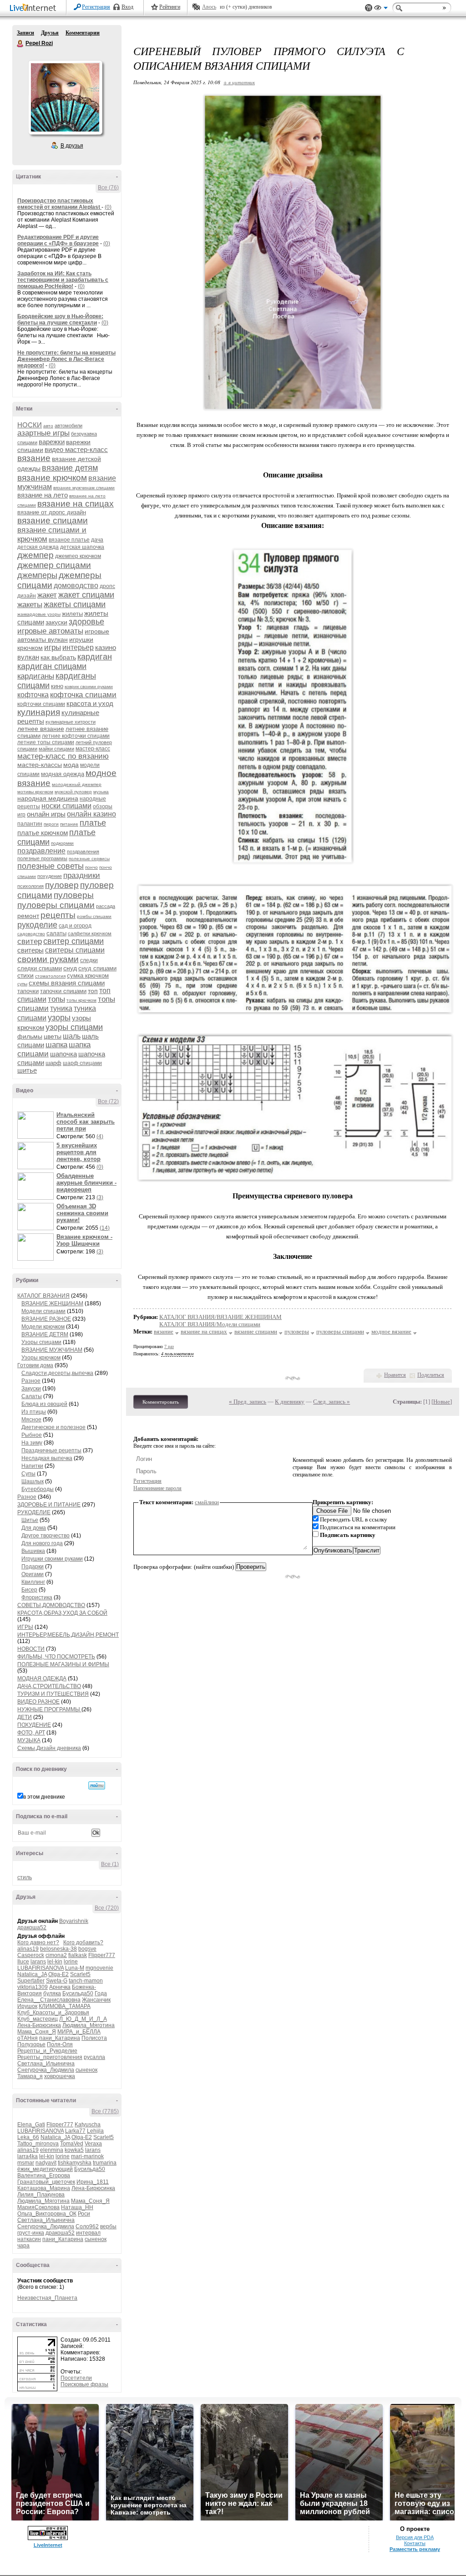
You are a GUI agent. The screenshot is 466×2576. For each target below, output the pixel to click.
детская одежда (38, 547)
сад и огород (75, 926)
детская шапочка (82, 547)
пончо (91, 867)
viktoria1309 (33, 1987)
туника (61, 1008)
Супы (28, 1474)
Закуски (31, 1389)
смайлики (207, 1502)
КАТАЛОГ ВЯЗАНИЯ (43, 1296)
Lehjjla (95, 2131)
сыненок (86, 2070)
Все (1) (110, 1864)
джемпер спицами (54, 565)
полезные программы (42, 858)
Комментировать (161, 1402)
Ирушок (27, 2006)
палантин (30, 824)
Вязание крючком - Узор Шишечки (84, 1240)
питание (69, 824)
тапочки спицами (63, 991)
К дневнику (290, 1402)
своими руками (48, 959)
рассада (106, 906)
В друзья (72, 146)
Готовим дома (35, 1365)
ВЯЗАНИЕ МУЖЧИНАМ (52, 1350)
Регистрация (96, 7)
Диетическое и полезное (53, 1427)
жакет (47, 595)
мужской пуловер (73, 792)
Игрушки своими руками (52, 1559)
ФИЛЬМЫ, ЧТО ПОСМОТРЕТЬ (56, 1657)
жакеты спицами (75, 604)
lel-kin (55, 1962)
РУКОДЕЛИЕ (34, 1512)
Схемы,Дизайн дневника (49, 1748)
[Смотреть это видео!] (37, 1125)
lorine (71, 1962)
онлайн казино (91, 814)
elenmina (52, 2150)
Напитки (32, 1466)
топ (93, 991)
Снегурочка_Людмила (46, 2070)
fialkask (78, 1955)
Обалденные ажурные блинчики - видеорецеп (86, 1183)
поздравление (41, 851)
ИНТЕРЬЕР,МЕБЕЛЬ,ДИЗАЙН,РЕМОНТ (68, 1635)
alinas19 (28, 1949)
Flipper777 (102, 1955)
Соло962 (87, 2226)
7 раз (169, 1346)
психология (30, 886)
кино (57, 686)
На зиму (32, 1443)
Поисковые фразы (84, 2384)
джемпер (35, 555)
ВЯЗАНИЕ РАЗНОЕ (46, 1319)
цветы (53, 1036)
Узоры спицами (41, 1342)
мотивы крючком (35, 792)
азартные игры (43, 433)
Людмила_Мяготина (89, 2025)
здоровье (86, 622)
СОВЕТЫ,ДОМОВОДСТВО (51, 1605)
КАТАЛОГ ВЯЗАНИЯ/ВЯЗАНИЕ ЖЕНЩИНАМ (220, 1317)
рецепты (58, 915)
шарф (53, 1063)
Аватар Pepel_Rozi (65, 97)
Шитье (30, 1520)
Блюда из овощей (44, 1404)
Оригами (33, 1574)
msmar (26, 2163)
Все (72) (108, 1101)
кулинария (39, 712)
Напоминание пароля (157, 1488)
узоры (59, 1018)
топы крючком (81, 1000)
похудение (50, 876)
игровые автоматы (50, 631)
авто (48, 426)
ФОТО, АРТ (31, 1733)
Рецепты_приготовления (50, 2057)
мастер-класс (93, 749)
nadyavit (46, 2163)
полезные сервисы (89, 859)
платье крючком (43, 833)
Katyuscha (88, 2125)
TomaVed (72, 2144)
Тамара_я (30, 2076)
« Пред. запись (248, 1402)
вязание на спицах (76, 504)
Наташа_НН (77, 2207)
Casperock (31, 1955)
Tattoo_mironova (38, 2144)
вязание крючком (52, 478)
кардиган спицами (52, 666)
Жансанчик (96, 2000)
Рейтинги (170, 7)
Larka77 (75, 2131)
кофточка (33, 695)
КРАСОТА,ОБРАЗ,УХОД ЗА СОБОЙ (62, 1613)
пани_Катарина (60, 2038)
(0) (108, 207)
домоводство (76, 586)
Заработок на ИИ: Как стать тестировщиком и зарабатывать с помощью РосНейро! (63, 280)
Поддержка (369, 8)
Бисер (29, 1590)
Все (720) (107, 1908)
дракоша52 (32, 1927)
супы (22, 984)
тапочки (28, 991)
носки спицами (66, 806)
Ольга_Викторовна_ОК (47, 2214)
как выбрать (58, 657)
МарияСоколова (38, 2207)
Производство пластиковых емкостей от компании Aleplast (59, 204)
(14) (105, 1228)
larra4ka (28, 2156)
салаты (56, 933)
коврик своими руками (89, 687)
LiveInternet (35, 8)
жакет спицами (86, 595)
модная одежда (63, 774)
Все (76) (108, 188)
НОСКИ (30, 425)
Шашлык (33, 1481)
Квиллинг (33, 1582)
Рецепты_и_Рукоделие (47, 2051)
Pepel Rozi (20, 44)
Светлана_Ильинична (46, 2064)
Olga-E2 (58, 1974)
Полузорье (31, 2044)
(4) (100, 1136)
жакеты (30, 605)
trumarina (105, 2163)
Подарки (33, 1567)
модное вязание (391, 1331)
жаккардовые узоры (39, 614)
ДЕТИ (25, 1717)
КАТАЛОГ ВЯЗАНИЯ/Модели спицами (210, 1324)
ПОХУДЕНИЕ (34, 1725)
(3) (100, 1197)
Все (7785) (105, 2111)
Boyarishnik (74, 1921)
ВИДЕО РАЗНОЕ (38, 1702)
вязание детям (70, 468)
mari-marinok (87, 2156)
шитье (27, 1070)
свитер (30, 941)
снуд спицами (97, 968)
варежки (52, 442)
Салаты (32, 1396)
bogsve (87, 1949)
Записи (25, 33)
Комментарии (83, 33)
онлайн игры (46, 814)
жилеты (72, 614)
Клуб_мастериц (38, 2019)
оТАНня (28, 2038)
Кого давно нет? (38, 1942)
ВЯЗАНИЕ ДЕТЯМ (45, 1334)
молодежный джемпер (77, 784)
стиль (25, 1877)
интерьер (78, 647)
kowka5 (74, 2150)
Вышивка (33, 1551)
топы (56, 999)
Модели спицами (43, 1311)
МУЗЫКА (29, 1740)
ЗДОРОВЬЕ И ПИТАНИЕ (49, 1505)
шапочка (63, 1054)
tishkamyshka (75, 2163)
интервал (88, 2233)
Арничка (60, 1987)
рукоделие (37, 925)
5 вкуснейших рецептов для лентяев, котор (79, 1152)
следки (89, 960)
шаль (72, 1036)
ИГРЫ (25, 1627)
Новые (442, 1402)
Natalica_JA (32, 1974)
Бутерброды (38, 1489)
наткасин (29, 2239)
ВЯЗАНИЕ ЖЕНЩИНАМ (52, 1303)
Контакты (415, 2543)
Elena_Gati (31, 2125)
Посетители (76, 2378)
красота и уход (90, 703)
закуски (56, 622)
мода (71, 765)
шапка (56, 1045)
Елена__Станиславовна (49, 2000)
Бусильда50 (78, 1993)
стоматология (50, 976)
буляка (52, 1993)
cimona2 (56, 1955)
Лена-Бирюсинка (39, 2025)
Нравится (395, 1375)
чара (23, 2246)
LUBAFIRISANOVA (41, 1968)
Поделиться (431, 1375)
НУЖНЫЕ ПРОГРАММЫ (49, 1709)
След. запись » (332, 1402)
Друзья (50, 33)
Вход (127, 7)
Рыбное (32, 1435)
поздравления (83, 852)
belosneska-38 (58, 1949)
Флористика (37, 1597)
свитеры (30, 950)
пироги (51, 824)
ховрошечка (60, 2076)
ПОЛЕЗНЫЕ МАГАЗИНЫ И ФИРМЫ (63, 1664)
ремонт (28, 916)
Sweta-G (57, 1981)
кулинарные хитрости (71, 722)
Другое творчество (46, 1536)
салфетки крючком (90, 933)
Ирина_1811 (93, 2182)
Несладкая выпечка (47, 1458)
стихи (25, 975)
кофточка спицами (83, 695)
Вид (381, 9)
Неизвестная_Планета (47, 2298)
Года (101, 1993)
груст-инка (31, 2233)
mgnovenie (99, 1968)
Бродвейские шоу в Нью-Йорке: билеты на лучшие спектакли (60, 319)
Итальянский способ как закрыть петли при (86, 1122)
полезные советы (51, 866)
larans (38, 1962)
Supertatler (31, 1981)
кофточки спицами (41, 704)
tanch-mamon (86, 1981)
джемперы (37, 575)
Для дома (34, 1528)
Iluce (23, 1962)
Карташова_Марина (44, 2188)
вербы (108, 2226)
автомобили (68, 426)
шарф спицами (82, 1063)
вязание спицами (53, 520)
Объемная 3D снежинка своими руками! (82, 1213)
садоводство (31, 934)
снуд (70, 968)
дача (97, 540)
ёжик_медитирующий (45, 2169)
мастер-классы (40, 765)
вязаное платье (69, 540)
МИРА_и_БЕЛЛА (79, 2032)
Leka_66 (28, 2137)
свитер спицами (73, 941)
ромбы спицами (94, 916)
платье (93, 823)
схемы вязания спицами (67, 983)
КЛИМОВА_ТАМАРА (65, 2006)
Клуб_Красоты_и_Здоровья (53, 2013)
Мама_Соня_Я (37, 2032)
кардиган (95, 657)
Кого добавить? (83, 1942)
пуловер (62, 885)
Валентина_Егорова (44, 2175)
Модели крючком (43, 1327)
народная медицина (48, 798)
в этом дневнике (44, 1797)
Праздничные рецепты (51, 1450)
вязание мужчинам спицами (84, 488)
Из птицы (34, 1412)
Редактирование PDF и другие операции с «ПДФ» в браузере (58, 240)
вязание (34, 458)
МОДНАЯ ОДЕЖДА (42, 1678)
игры (53, 647)
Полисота (94, 2038)
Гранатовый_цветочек (46, 2182)
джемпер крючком (78, 556)
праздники (82, 875)
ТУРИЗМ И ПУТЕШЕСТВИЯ (53, 1694)
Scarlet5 (80, 1974)
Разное (31, 1381)
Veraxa (93, 2144)
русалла (94, 2057)
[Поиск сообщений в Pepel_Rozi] (97, 1785)
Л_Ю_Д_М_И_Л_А (83, 2019)
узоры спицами (74, 1027)
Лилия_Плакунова (41, 2195)
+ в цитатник (239, 82)
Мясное (31, 1420)
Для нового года (42, 1543)
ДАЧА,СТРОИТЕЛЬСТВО (49, 1686)
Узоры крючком (41, 1358)
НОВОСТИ (31, 1649)
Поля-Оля (60, 2044)
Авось (209, 7)
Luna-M (75, 1968)
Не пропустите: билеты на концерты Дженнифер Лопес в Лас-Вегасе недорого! (66, 359)
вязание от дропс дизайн (52, 512)
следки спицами (40, 968)
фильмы (30, 1036)
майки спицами (56, 749)
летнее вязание (41, 729)
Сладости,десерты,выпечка (57, 1373)
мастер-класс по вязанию (63, 756)
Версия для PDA (415, 2537)
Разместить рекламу (415, 2549)
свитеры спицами (75, 950)
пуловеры (74, 895)
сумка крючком (88, 976)
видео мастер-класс (76, 449)
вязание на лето (43, 495)
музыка (101, 792)
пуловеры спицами (56, 905)
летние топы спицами (46, 742)
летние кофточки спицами (76, 736)
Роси (84, 2214)
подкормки (62, 843)
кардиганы (36, 676)
